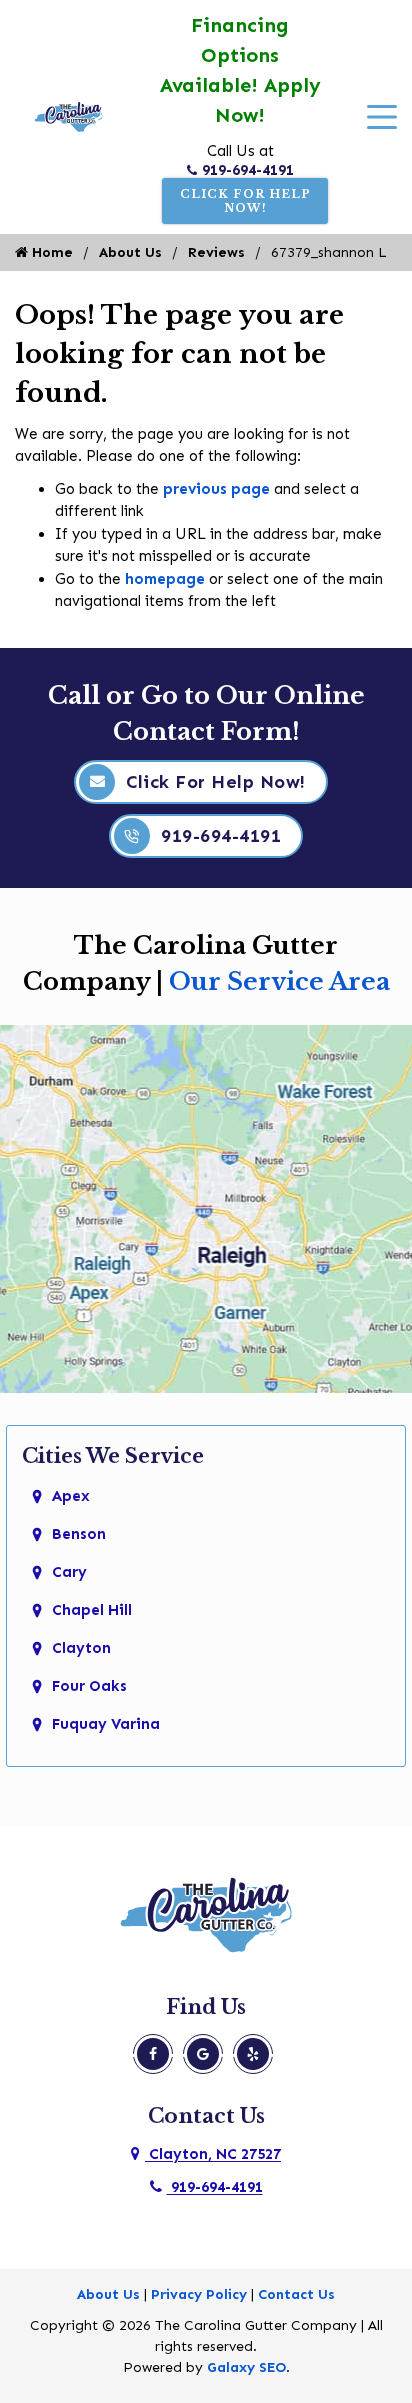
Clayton (81, 1648)
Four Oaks (89, 1686)
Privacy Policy (199, 2294)
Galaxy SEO (246, 2367)
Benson (79, 1534)
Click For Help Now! (245, 201)
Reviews (216, 252)
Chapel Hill (92, 1610)
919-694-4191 (248, 170)
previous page (216, 489)
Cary (69, 1572)
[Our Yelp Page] (253, 2054)
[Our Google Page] (203, 2054)
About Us (130, 252)
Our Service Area (279, 981)
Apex (71, 1496)
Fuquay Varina (106, 1724)
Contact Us (296, 2294)
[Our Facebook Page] (153, 2054)
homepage (165, 579)
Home (50, 252)
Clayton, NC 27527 (213, 2154)
